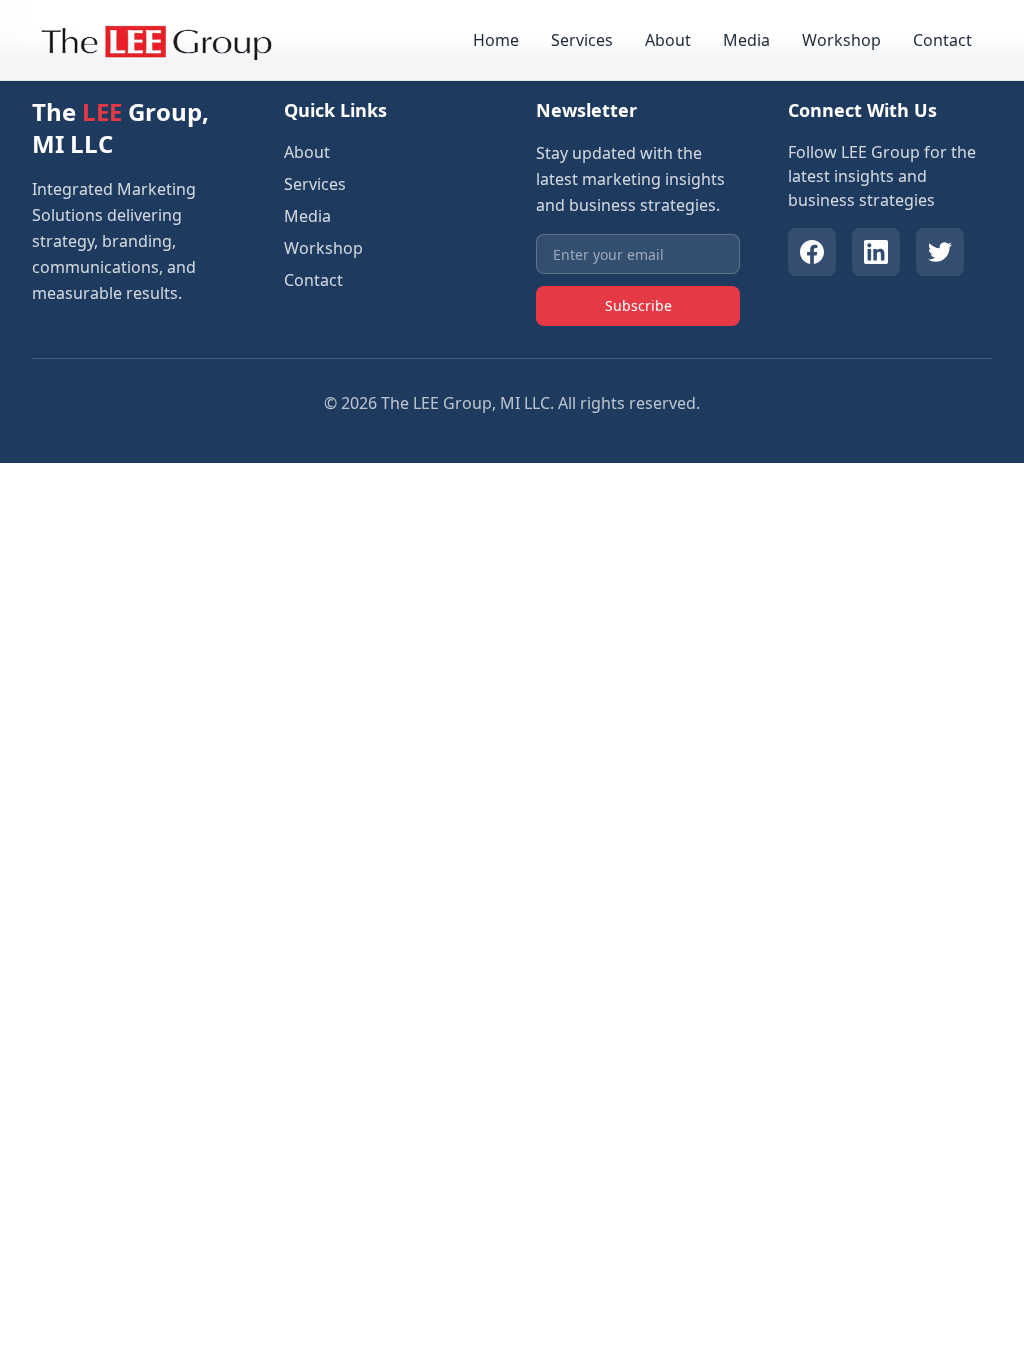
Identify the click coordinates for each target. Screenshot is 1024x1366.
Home (496, 40)
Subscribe (638, 305)
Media (746, 40)
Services (582, 40)
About (668, 40)
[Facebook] (812, 252)
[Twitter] (940, 252)
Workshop (841, 40)
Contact (942, 40)
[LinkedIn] (876, 252)
